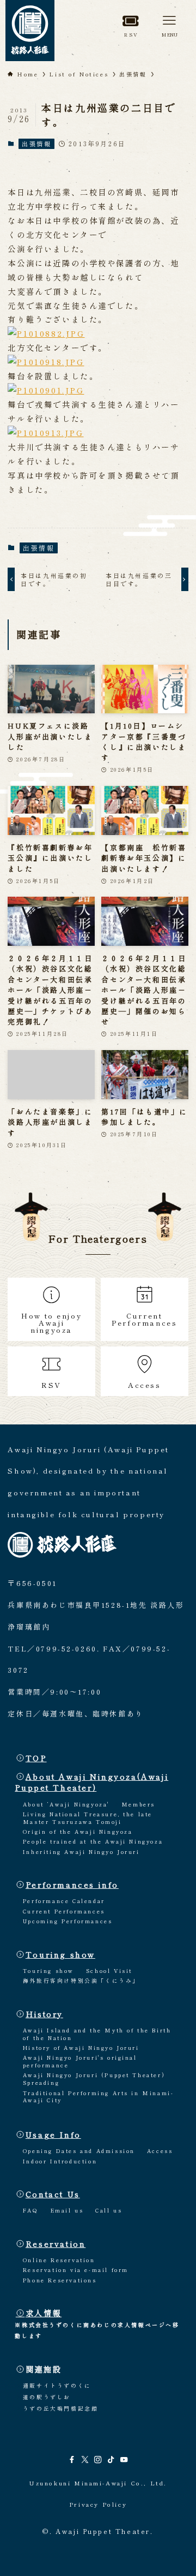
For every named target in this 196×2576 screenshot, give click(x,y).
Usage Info (53, 2134)
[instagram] (98, 2460)
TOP (36, 1758)
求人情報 (44, 2313)
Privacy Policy (98, 2504)
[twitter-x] (85, 2460)
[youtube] (124, 2460)
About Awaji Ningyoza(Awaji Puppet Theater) (91, 1782)
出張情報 (36, 144)
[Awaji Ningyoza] (30, 31)
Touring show (60, 1954)
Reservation (56, 2243)
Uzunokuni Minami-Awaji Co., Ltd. (98, 2483)
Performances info (72, 1884)
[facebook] (72, 2460)
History (44, 2014)
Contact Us (53, 2194)
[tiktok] (111, 2460)
